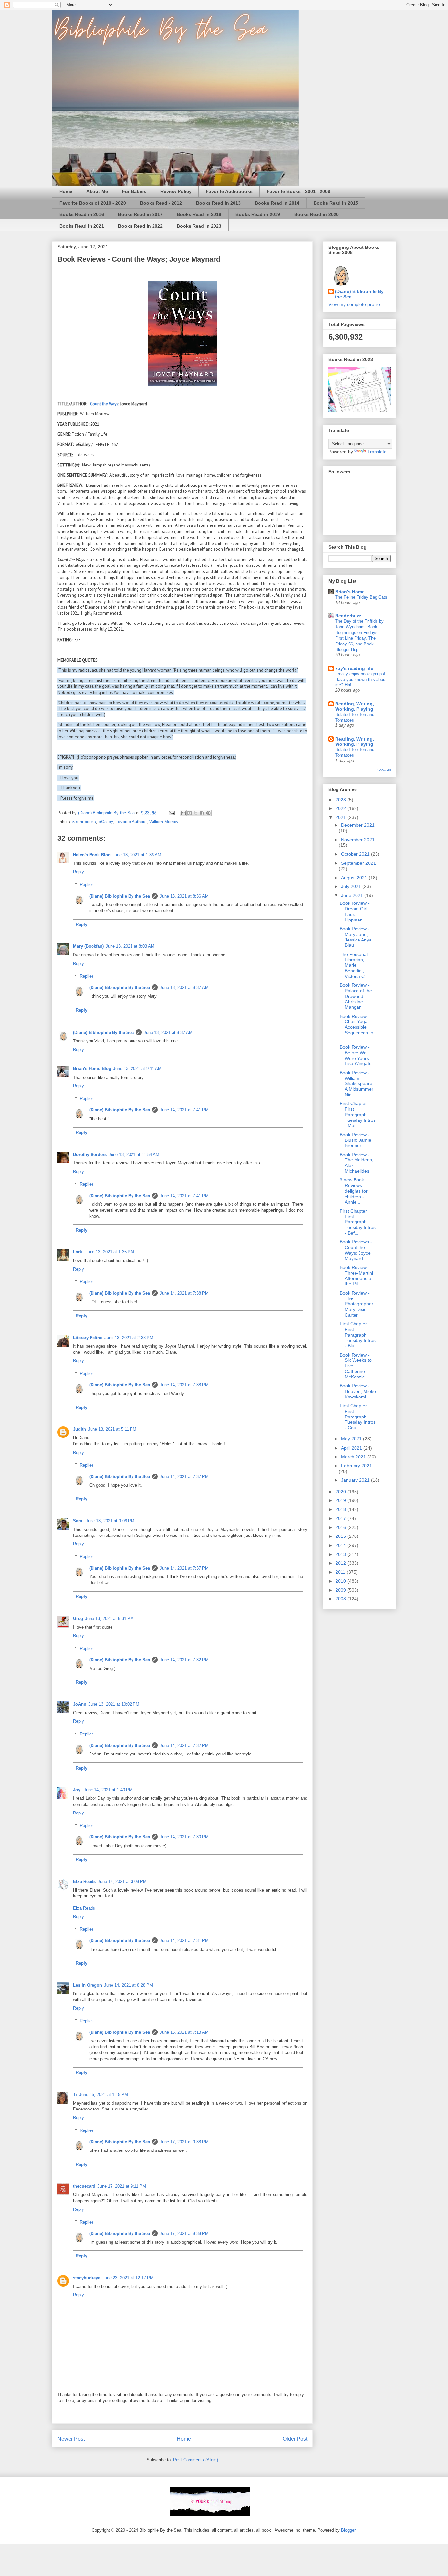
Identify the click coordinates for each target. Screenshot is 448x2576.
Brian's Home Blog (92, 1069)
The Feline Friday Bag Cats (361, 597)
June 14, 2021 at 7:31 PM (184, 1941)
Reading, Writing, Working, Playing (355, 706)
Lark (78, 1252)
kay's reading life (354, 668)
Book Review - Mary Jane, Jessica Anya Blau (356, 937)
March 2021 (354, 1457)
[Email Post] (171, 813)
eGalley (106, 822)
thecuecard (84, 2186)
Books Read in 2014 (277, 203)
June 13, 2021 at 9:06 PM (110, 1521)
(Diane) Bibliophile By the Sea (120, 896)
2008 (341, 1599)
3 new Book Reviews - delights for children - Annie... (354, 1191)
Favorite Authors (131, 822)
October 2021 (356, 854)
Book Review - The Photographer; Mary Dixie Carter (357, 1304)
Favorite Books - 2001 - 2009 (298, 191)
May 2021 (352, 1439)
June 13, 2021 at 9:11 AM (137, 1069)
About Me (97, 191)
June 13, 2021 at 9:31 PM (109, 1619)
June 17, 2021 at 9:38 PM (184, 2142)
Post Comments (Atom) (196, 2460)
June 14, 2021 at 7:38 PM (184, 1293)
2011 (341, 1572)
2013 (341, 1554)
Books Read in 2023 (199, 226)
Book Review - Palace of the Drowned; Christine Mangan (356, 996)
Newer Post (71, 2439)
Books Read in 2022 (140, 226)
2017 (341, 1518)
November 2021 (358, 840)
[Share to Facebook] (202, 813)
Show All (384, 770)
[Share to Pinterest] (208, 813)
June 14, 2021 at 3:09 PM (122, 1882)
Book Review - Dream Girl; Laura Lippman (355, 911)
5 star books (84, 822)
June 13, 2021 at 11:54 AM (134, 1154)
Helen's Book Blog (92, 855)
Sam (78, 1521)
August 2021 (355, 878)
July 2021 (352, 886)
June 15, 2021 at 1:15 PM (103, 2095)
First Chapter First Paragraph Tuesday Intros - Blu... (358, 1335)
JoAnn (80, 1704)
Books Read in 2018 (199, 214)
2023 (341, 800)
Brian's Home (350, 592)
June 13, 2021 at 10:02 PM (114, 1704)
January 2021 (356, 1480)
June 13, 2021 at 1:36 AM (137, 855)
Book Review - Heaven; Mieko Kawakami (358, 1391)
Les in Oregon (88, 1985)
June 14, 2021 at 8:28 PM (128, 1985)
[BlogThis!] (190, 813)
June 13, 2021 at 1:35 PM (110, 1252)
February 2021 (356, 1466)
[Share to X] (196, 813)
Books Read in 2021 (82, 226)
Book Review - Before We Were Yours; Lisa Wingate (356, 1055)
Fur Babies (134, 191)
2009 (341, 1590)
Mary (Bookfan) (88, 946)
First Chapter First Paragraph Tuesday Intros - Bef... (358, 1222)
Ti (75, 2095)
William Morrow (164, 822)
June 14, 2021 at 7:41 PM (184, 1110)
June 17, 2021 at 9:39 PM (184, 2234)
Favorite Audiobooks (229, 191)
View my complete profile (354, 304)
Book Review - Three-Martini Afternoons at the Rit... (356, 1276)
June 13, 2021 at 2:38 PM (129, 1338)
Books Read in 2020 (316, 214)
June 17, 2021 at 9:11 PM (122, 2186)
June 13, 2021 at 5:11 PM (112, 1429)
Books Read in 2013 (218, 203)
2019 (341, 1500)
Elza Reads (84, 1882)
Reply (79, 872)
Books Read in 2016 (82, 214)
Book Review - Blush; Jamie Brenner (356, 1140)
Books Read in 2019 (258, 214)
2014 (341, 1545)
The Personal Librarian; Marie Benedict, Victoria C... (354, 965)
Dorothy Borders (90, 1154)
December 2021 (358, 825)
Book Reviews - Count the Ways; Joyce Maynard (356, 1250)
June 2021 (353, 895)
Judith (80, 1429)
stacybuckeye (87, 2278)
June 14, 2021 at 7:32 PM (184, 1660)
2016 (341, 1527)
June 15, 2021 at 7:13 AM (184, 2032)
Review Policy (176, 191)
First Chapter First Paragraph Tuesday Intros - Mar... (358, 1114)
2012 (341, 1563)
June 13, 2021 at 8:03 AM (130, 946)
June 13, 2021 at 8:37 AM (184, 988)
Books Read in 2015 (336, 203)
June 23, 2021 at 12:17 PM (128, 2278)
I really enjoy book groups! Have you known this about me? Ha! (361, 680)
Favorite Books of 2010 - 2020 (93, 203)
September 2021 (358, 863)
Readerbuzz (348, 616)
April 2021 (352, 1448)
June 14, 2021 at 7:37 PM (184, 1477)
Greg (78, 1619)
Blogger (348, 2530)
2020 (341, 1492)
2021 (341, 817)
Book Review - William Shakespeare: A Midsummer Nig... (357, 1084)
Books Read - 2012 (161, 203)
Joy (77, 1790)
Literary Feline (88, 1338)
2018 (341, 1509)
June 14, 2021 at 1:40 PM (108, 1790)
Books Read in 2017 (140, 214)
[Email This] (183, 813)
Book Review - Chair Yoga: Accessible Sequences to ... (356, 1027)
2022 (341, 808)
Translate (377, 452)
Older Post (295, 2439)
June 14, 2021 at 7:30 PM (184, 1837)
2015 (341, 1536)
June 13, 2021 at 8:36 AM (184, 896)
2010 (341, 1581)
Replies (87, 885)
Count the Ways (104, 404)
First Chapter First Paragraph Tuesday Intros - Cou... (358, 1417)
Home (66, 191)
